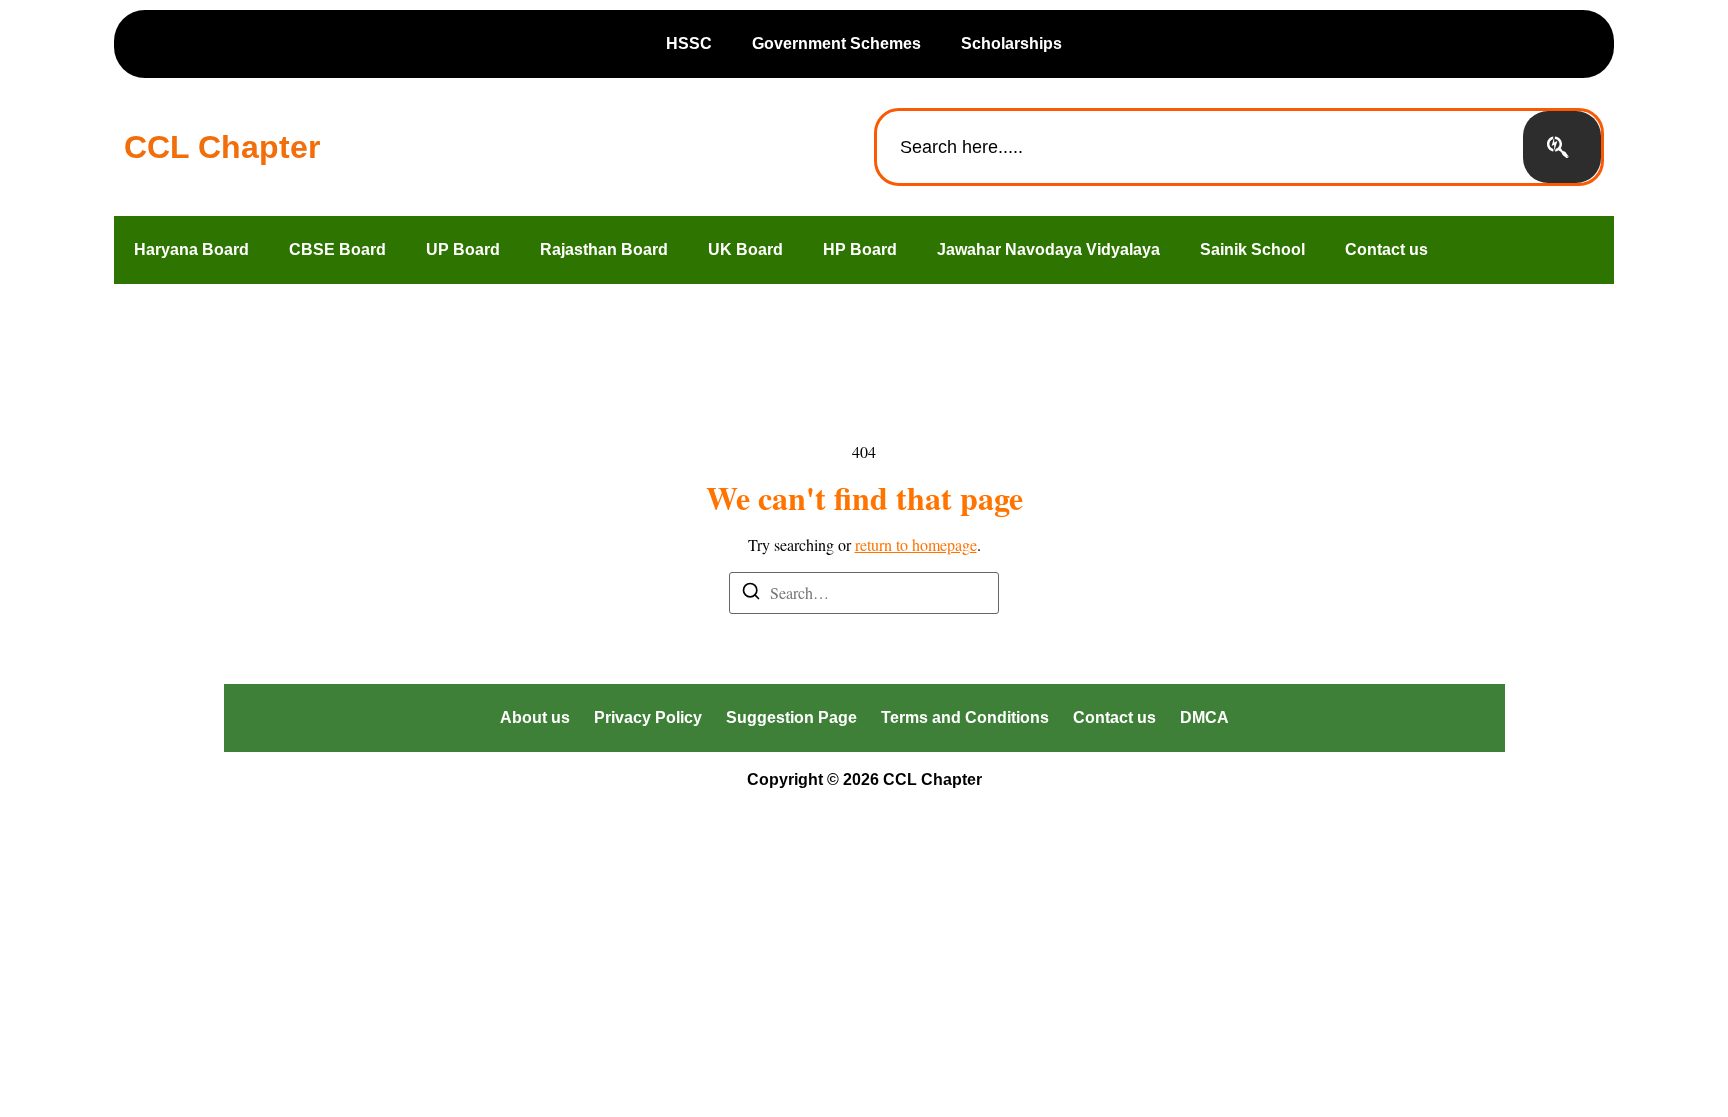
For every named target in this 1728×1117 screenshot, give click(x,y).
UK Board (745, 249)
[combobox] (1200, 147)
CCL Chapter (222, 147)
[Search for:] (864, 593)
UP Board (463, 249)
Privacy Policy (648, 717)
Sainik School (1252, 249)
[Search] (1562, 147)
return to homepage (916, 544)
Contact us (1386, 249)
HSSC (689, 43)
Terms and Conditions (965, 717)
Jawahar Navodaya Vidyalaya (1048, 249)
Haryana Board (191, 249)
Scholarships (1011, 43)
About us (535, 717)
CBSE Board (337, 249)
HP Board (860, 249)
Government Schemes (836, 43)
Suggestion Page (791, 717)
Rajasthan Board (604, 249)
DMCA (1204, 717)
